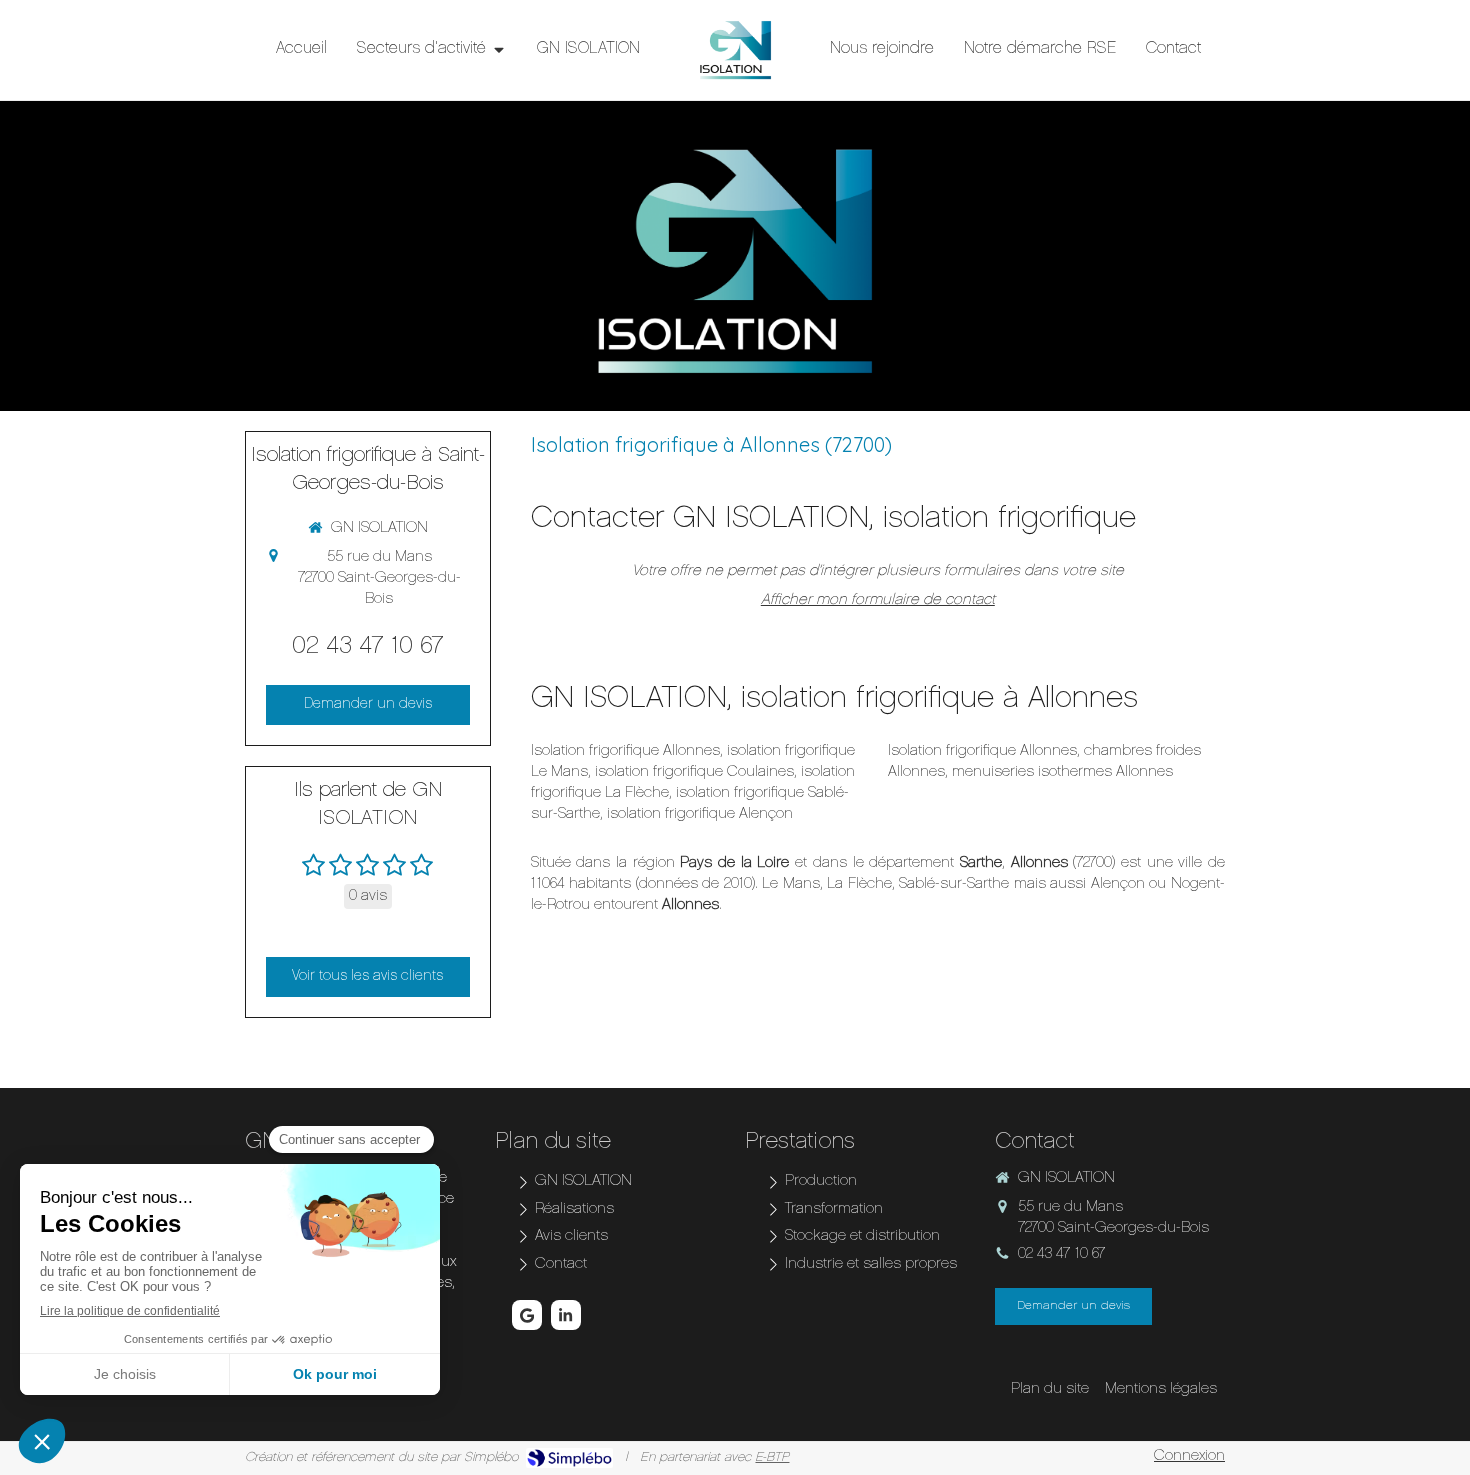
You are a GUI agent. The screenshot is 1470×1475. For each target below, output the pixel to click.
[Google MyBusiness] (527, 1315)
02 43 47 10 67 (368, 647)
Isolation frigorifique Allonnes (625, 751)
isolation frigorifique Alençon (700, 814)
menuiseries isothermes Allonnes (1062, 772)
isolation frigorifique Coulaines (694, 772)
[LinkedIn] (566, 1315)
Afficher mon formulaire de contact (878, 600)
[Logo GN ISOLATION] (735, 50)
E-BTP (772, 1457)
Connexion (1189, 1456)
